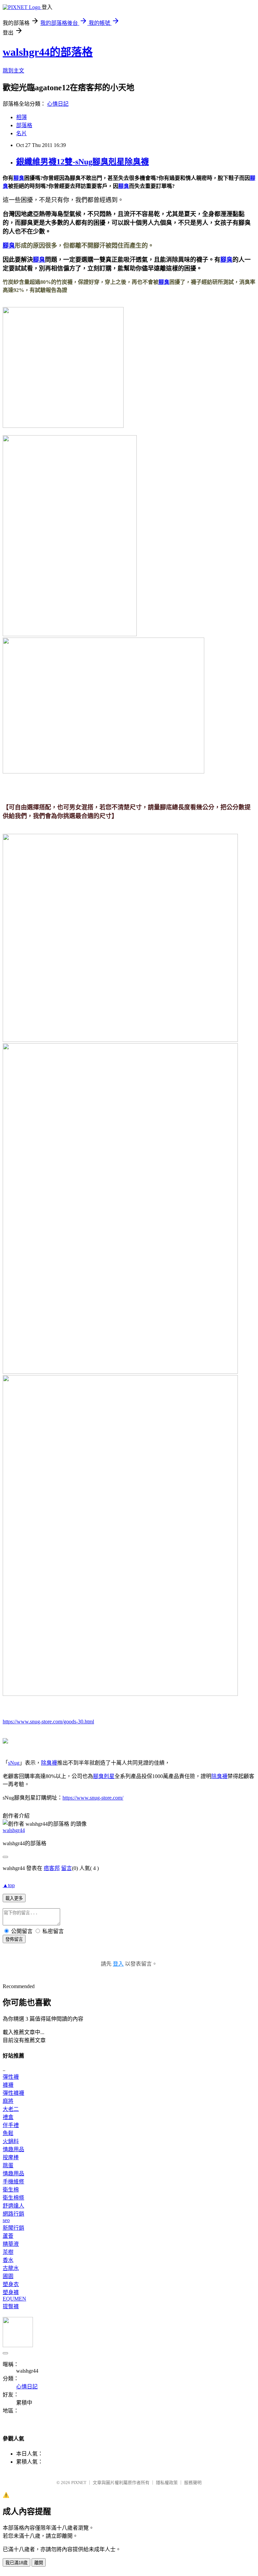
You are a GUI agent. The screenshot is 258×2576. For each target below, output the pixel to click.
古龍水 (11, 2268)
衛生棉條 (13, 2198)
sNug (14, 1763)
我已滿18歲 (16, 2563)
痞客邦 (52, 1868)
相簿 (21, 117)
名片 (21, 133)
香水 (8, 2260)
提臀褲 (11, 2306)
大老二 (11, 2109)
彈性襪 (11, 2077)
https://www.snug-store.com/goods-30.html (48, 1722)
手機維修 (13, 2182)
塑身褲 (11, 2292)
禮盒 (8, 2117)
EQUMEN (14, 2299)
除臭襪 (49, 1763)
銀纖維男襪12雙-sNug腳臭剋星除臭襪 (82, 162)
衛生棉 (11, 2190)
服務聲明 (193, 2483)
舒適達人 (13, 2206)
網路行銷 (13, 2214)
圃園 (8, 2276)
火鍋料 (11, 2141)
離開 (39, 2563)
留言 (67, 1868)
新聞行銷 (13, 2228)
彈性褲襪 (13, 2093)
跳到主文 (13, 71)
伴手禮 (11, 2125)
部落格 (24, 125)
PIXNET (79, 2483)
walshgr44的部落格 (48, 52)
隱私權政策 (167, 2483)
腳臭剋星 (104, 1776)
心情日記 (58, 104)
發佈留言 (14, 1939)
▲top (9, 1885)
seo (6, 2220)
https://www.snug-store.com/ (93, 1798)
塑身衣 (11, 2284)
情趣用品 (13, 2149)
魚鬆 (8, 2133)
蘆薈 (8, 2236)
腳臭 (19, 178)
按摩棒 (11, 2157)
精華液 (11, 2244)
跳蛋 (8, 2165)
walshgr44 (14, 1830)
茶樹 (8, 2252)
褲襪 (8, 2085)
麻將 (8, 2101)
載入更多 (14, 1898)
